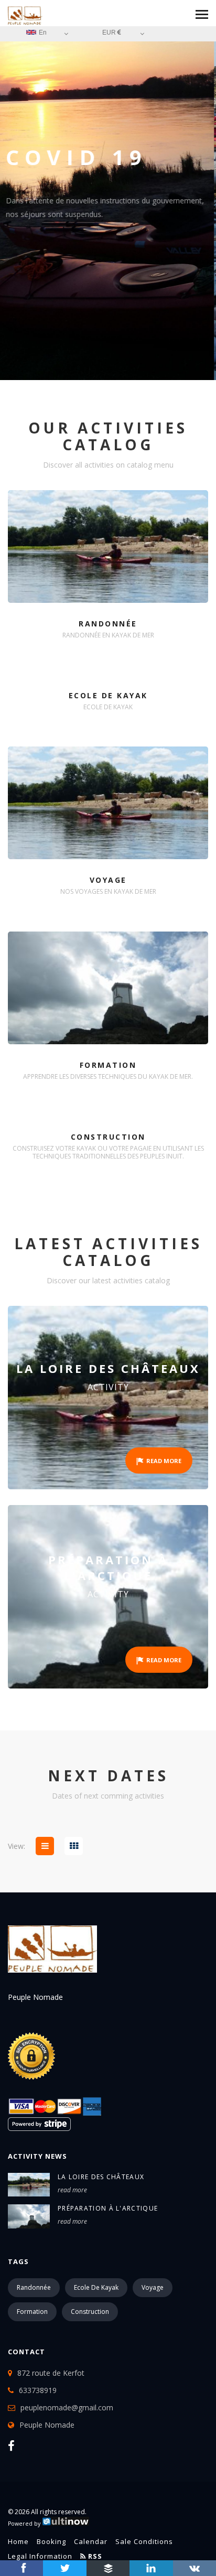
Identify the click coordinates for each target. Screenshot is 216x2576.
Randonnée (34, 2287)
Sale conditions (144, 2541)
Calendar (91, 2541)
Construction (90, 2312)
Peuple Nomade (47, 2425)
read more (72, 2190)
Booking (51, 2541)
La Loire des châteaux (101, 2177)
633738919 (38, 2390)
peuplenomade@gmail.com (67, 2407)
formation (32, 2312)
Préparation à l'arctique (108, 2208)
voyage (153, 2287)
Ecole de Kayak (96, 2287)
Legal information (40, 2556)
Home (18, 2541)
